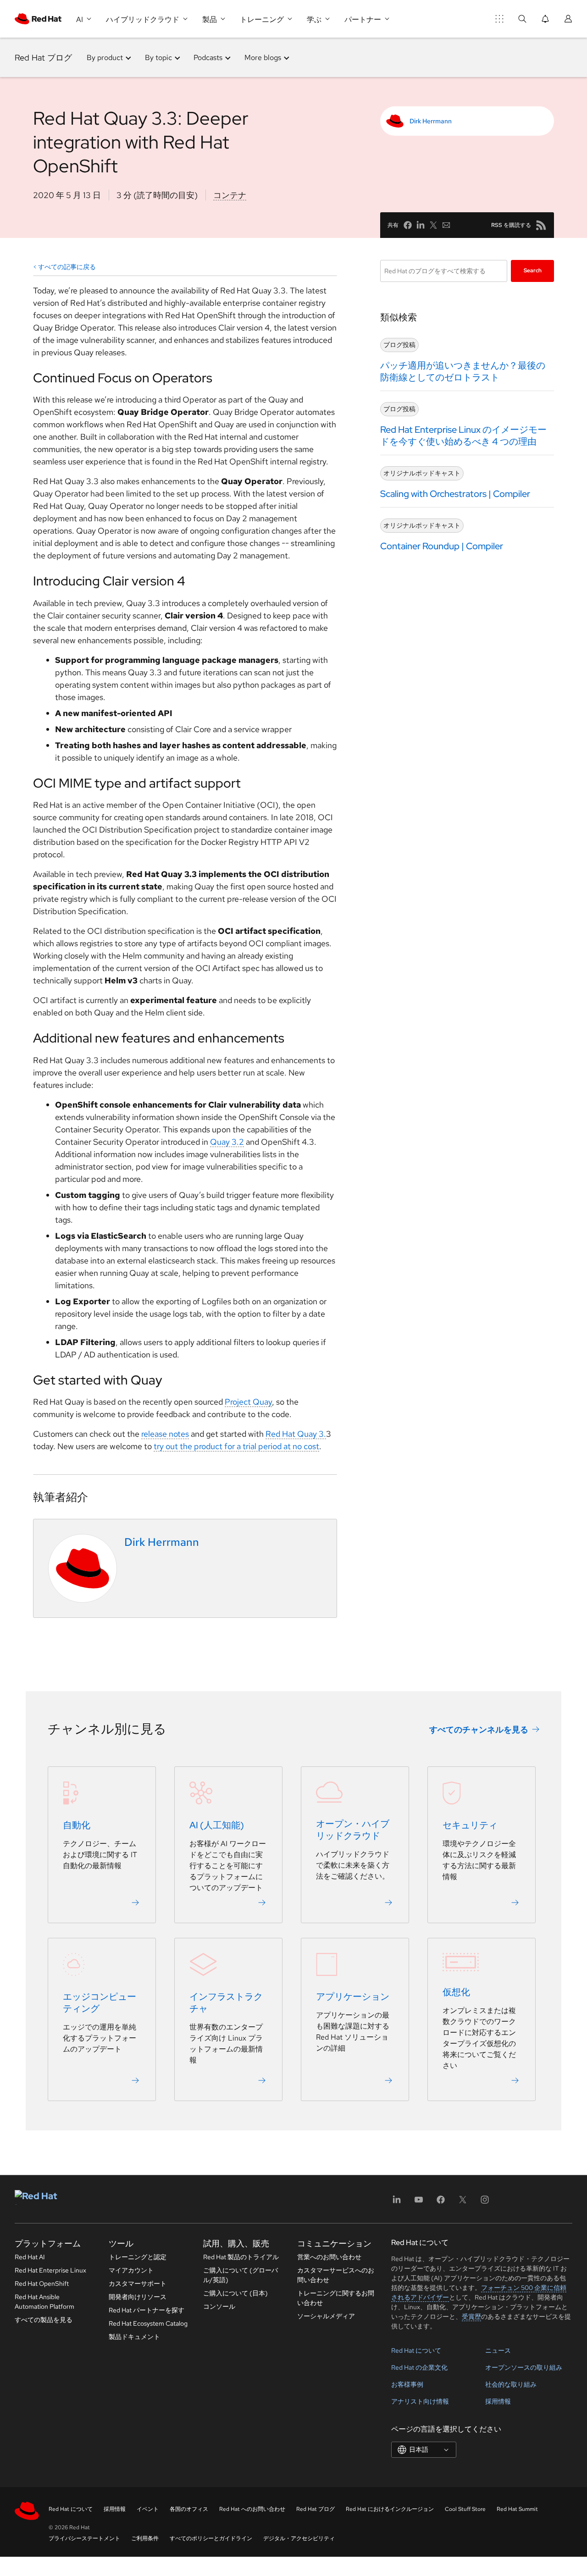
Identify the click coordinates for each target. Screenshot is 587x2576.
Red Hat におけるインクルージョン (390, 2509)
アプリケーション (353, 1997)
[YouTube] (419, 2203)
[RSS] (541, 225)
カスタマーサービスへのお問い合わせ (336, 2275)
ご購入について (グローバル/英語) (241, 2275)
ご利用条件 (145, 2538)
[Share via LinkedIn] (421, 225)
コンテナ (230, 195)
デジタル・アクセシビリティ (299, 2538)
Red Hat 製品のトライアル (241, 2257)
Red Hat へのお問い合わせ (252, 2509)
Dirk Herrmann (431, 121)
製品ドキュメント (134, 2337)
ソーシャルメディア (326, 2316)
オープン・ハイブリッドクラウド (353, 1830)
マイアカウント (131, 2270)
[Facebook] (441, 2203)
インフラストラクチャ (226, 2003)
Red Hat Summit (517, 2509)
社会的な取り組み (511, 2384)
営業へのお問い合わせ (329, 2257)
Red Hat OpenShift (42, 2284)
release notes (165, 1434)
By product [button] (105, 58)
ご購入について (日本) (235, 2293)
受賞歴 (471, 2317)
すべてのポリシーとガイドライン (211, 2538)
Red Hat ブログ (43, 58)
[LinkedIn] (397, 2203)
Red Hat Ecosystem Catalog (148, 2323)
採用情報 (498, 2401)
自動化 (77, 1826)
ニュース (498, 2350)
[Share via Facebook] (408, 225)
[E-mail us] (446, 225)
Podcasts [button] (208, 58)
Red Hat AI (30, 2257)
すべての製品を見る (44, 2320)
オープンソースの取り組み (524, 2367)
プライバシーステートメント (84, 2538)
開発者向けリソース (138, 2297)
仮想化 (456, 1992)
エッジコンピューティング (100, 2003)
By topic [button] (158, 58)
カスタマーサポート (138, 2284)
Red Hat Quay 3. (296, 1434)
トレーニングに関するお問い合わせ (336, 2298)
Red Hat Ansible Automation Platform (44, 2302)
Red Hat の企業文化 (419, 2367)
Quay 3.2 (227, 1142)
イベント (148, 2509)
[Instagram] (485, 2203)
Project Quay (248, 1402)
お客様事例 (407, 2384)
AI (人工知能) (217, 1826)
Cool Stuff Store (465, 2509)
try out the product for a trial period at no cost (236, 1446)
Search (533, 270)
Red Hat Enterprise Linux (50, 2270)
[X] (463, 2203)
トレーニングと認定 (138, 2257)
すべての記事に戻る (67, 267)
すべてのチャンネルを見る (479, 1729)
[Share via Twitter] (433, 225)
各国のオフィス (189, 2509)
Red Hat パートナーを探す (147, 2310)
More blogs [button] (263, 58)
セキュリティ (470, 1826)
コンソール (219, 2306)
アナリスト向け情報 (420, 2401)
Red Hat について (416, 2350)
